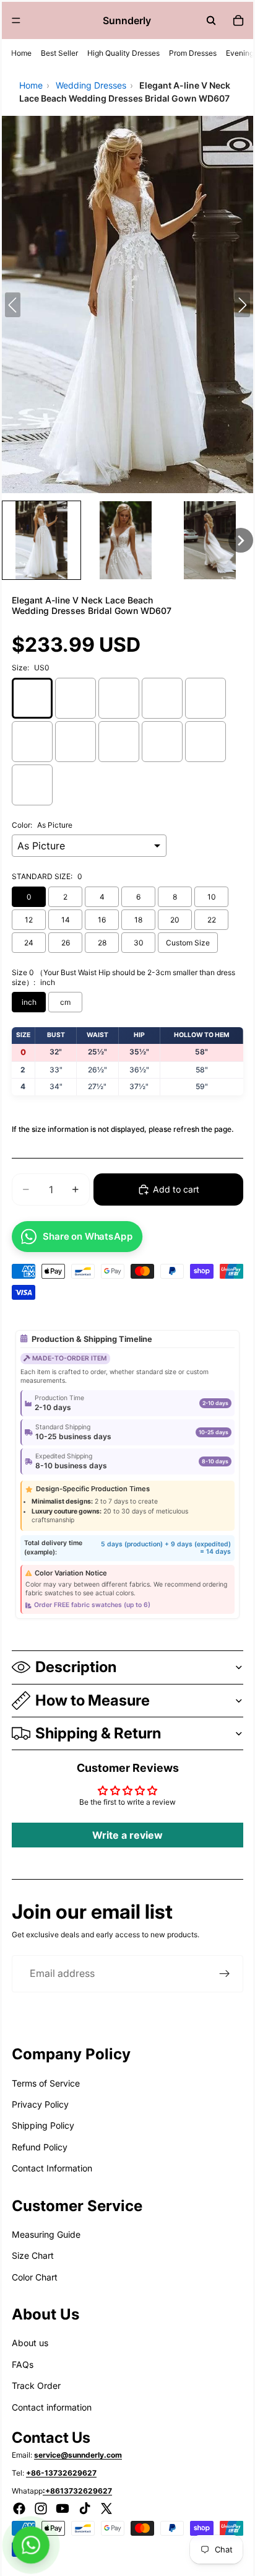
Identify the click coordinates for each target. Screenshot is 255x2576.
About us (30, 2343)
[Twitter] (106, 2508)
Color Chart (35, 2277)
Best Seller (59, 53)
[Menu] (16, 20)
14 (66, 920)
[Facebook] (19, 2508)
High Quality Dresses (123, 53)
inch (29, 1002)
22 (212, 920)
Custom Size (188, 943)
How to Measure (93, 1700)
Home (21, 53)
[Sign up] (225, 1974)
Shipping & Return (98, 1733)
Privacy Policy (40, 2104)
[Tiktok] (85, 2508)
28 (102, 943)
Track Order (36, 2385)
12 (29, 920)
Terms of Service (46, 2083)
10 (212, 897)
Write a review (127, 1835)
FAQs (23, 2364)
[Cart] (238, 20)
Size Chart (33, 2255)
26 (66, 943)
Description (76, 1667)
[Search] (211, 20)
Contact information (52, 2407)
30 (139, 943)
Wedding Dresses (91, 85)
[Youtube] (63, 2508)
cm (65, 1002)
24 (29, 943)
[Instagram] (41, 2508)
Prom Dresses (193, 53)
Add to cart (176, 1189)
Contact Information (52, 2168)
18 (138, 920)
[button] (41, 540)
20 (175, 920)
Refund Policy (40, 2147)
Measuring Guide (46, 2234)
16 (102, 920)
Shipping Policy (43, 2125)
